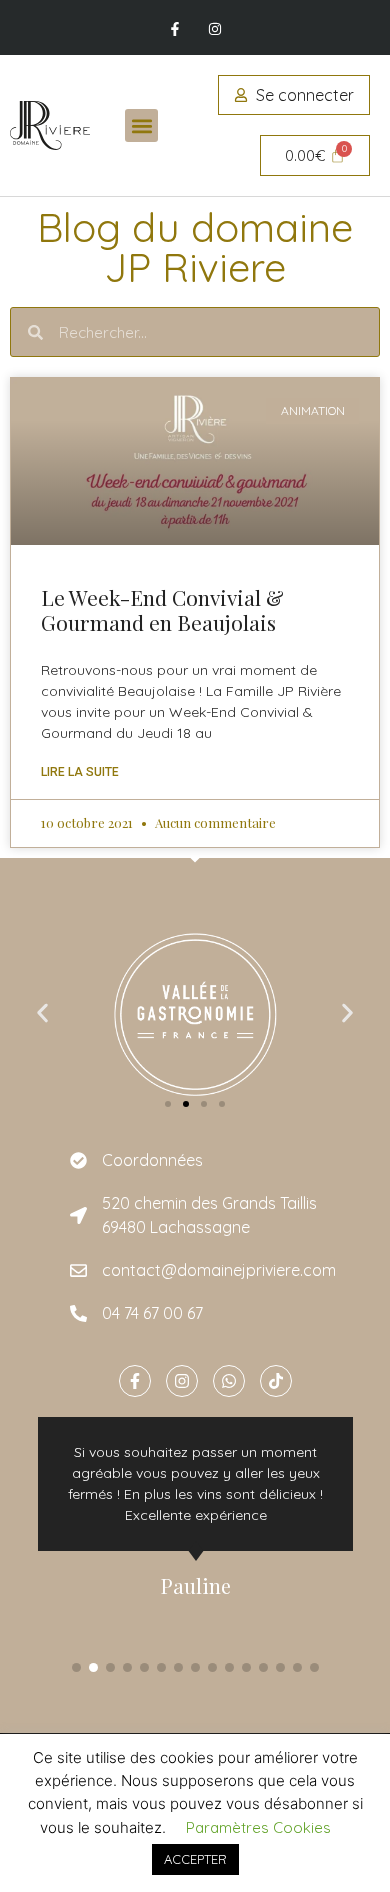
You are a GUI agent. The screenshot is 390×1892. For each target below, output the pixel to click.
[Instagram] (214, 29)
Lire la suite (80, 772)
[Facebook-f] (175, 29)
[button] (141, 125)
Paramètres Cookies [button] (258, 1827)
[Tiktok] (276, 1381)
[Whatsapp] (229, 1381)
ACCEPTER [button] (195, 1859)
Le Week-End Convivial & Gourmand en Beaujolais (162, 609)
